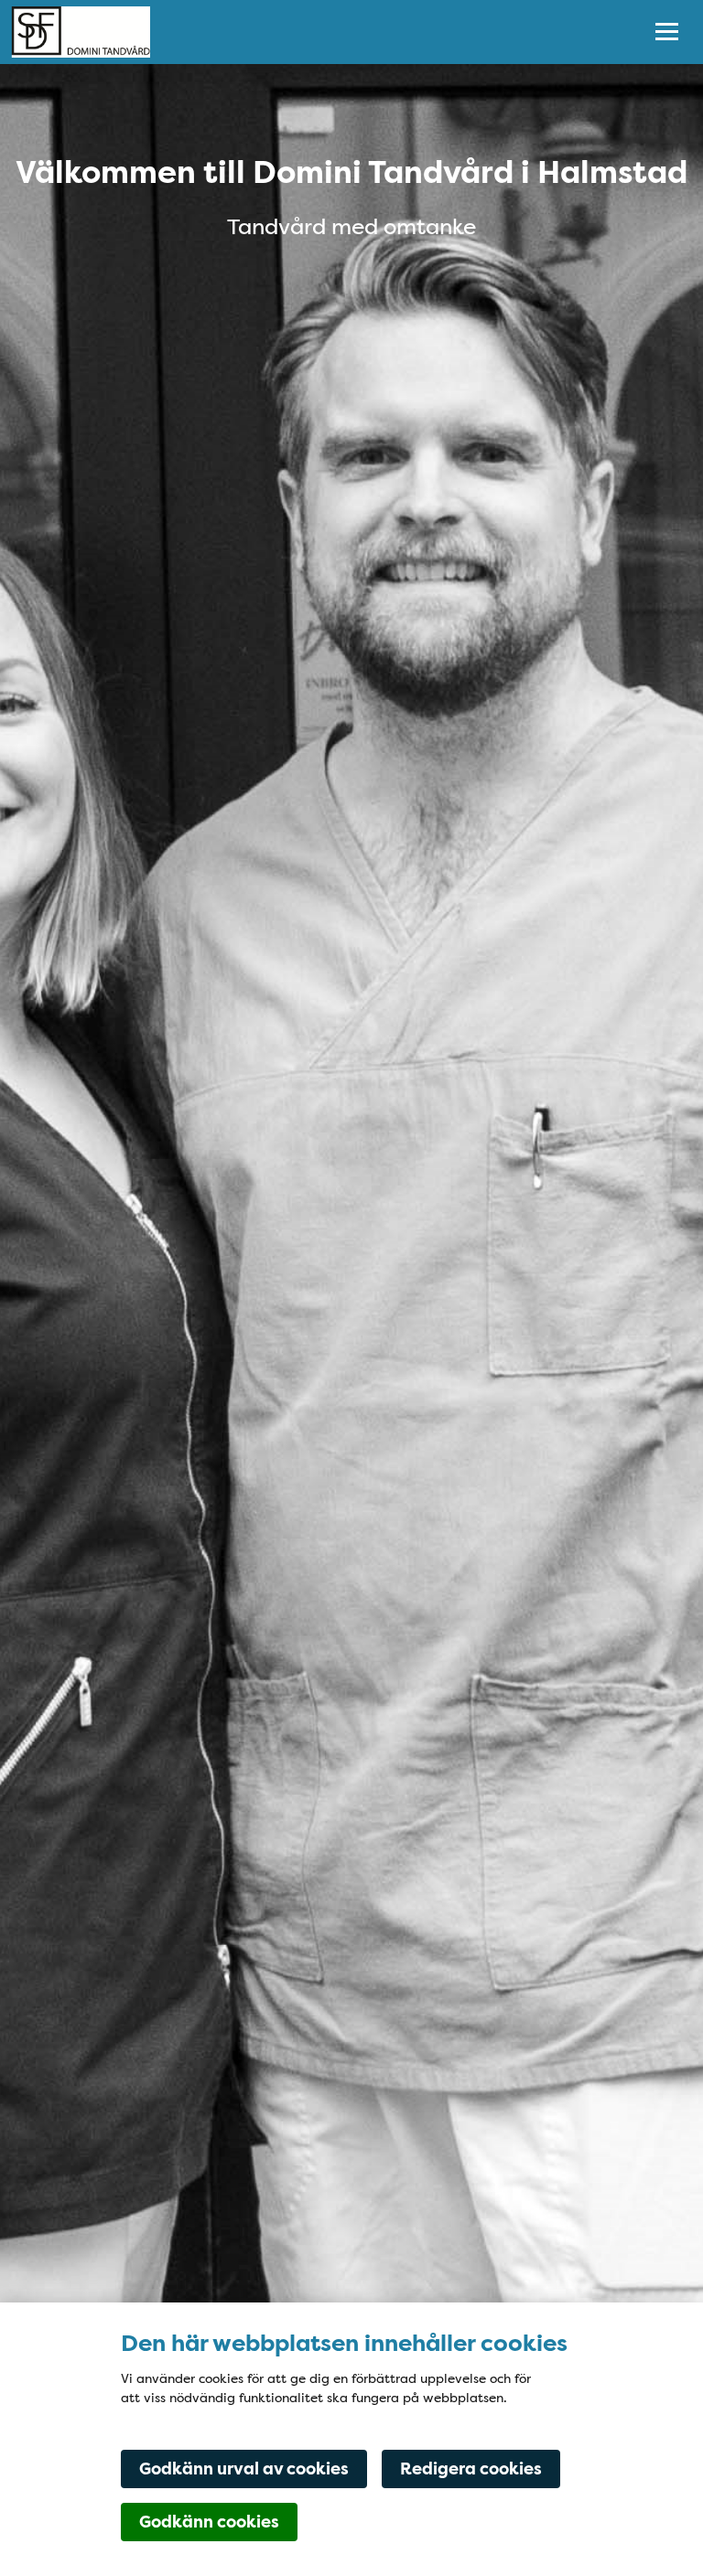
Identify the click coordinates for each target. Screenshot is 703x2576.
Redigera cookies (471, 2469)
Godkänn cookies (209, 2522)
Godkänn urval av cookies (244, 2469)
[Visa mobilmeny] (667, 32)
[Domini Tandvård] (313, 32)
